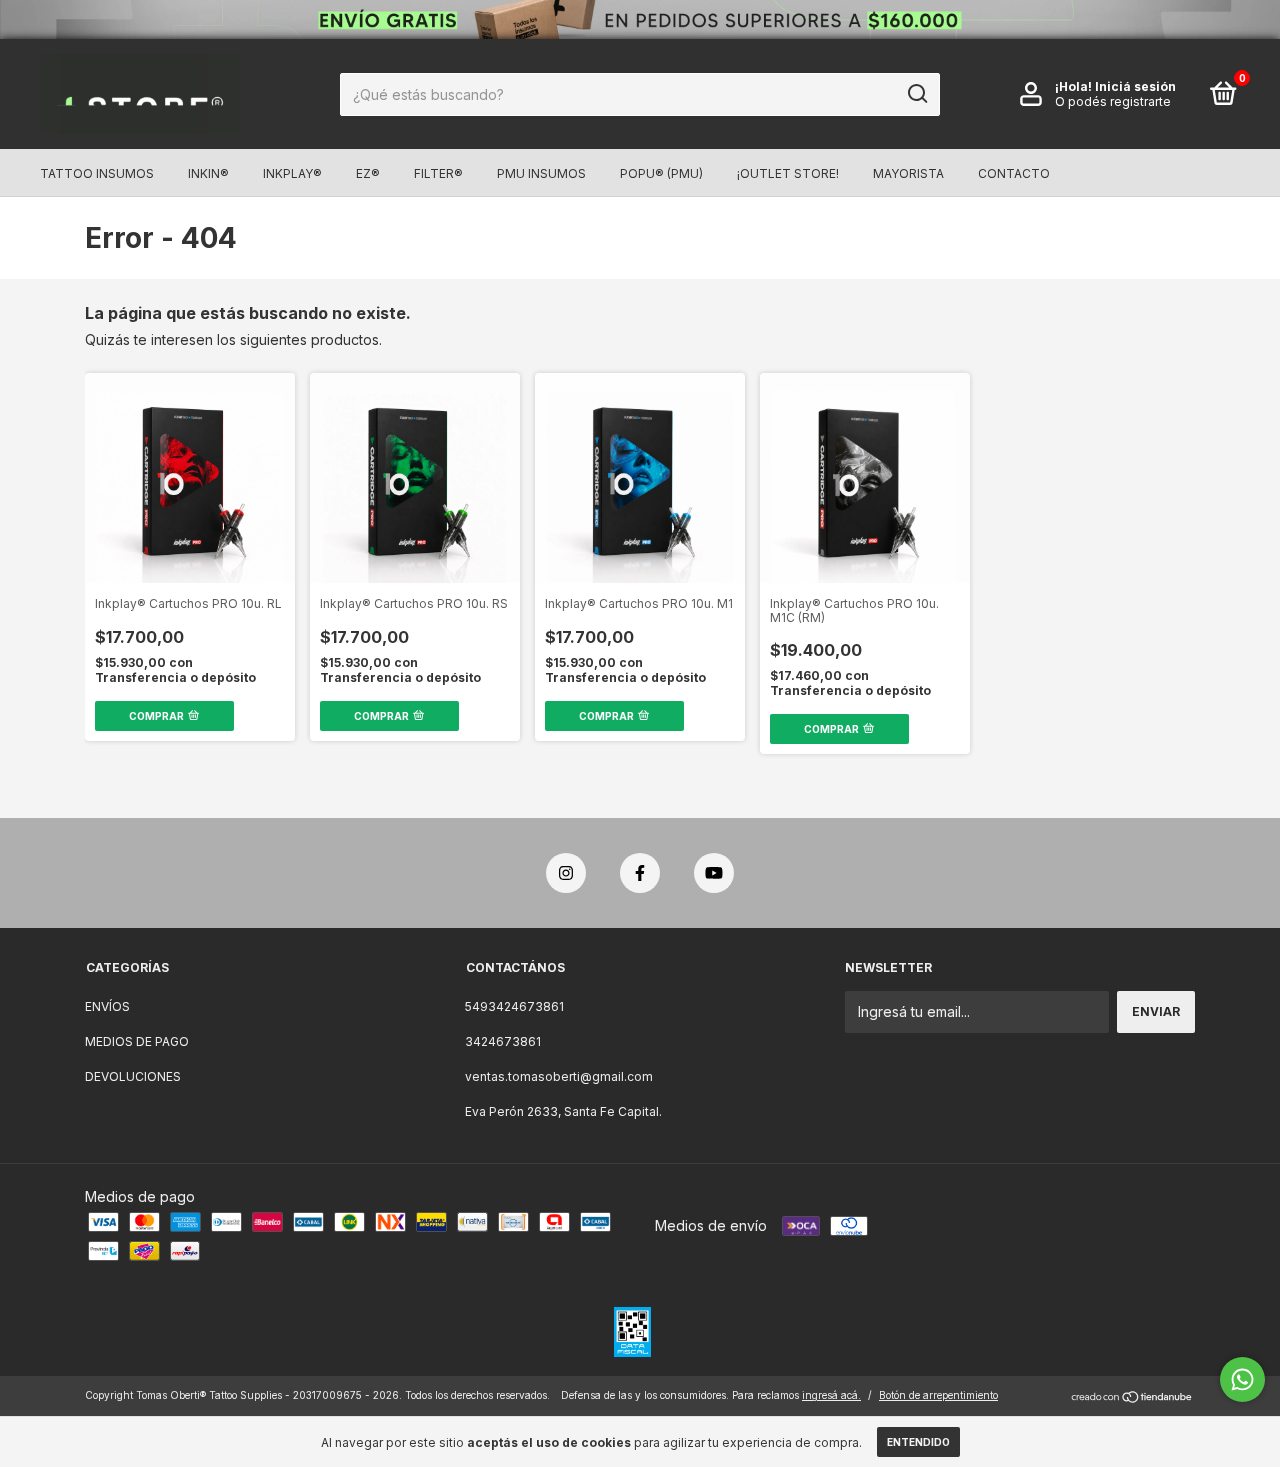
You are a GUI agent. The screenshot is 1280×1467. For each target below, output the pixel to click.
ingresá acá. (831, 1395)
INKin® (208, 173)
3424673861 (503, 1041)
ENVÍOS (107, 1006)
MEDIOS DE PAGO (137, 1041)
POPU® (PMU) (661, 173)
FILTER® (438, 173)
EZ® (368, 173)
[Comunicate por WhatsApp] (1242, 1379)
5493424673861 (514, 1006)
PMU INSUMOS (541, 173)
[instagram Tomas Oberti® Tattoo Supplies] (566, 873)
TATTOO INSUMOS (97, 173)
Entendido (918, 1442)
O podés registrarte (1113, 101)
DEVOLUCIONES (133, 1076)
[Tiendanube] (1132, 1397)
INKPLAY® (292, 173)
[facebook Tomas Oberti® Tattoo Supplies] (640, 873)
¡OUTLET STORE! (788, 173)
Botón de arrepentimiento (938, 1395)
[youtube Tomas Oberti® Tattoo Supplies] (714, 873)
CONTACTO (1014, 173)
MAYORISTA (908, 173)
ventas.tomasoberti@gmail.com (559, 1076)
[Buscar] (916, 94)
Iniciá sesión (1135, 86)
